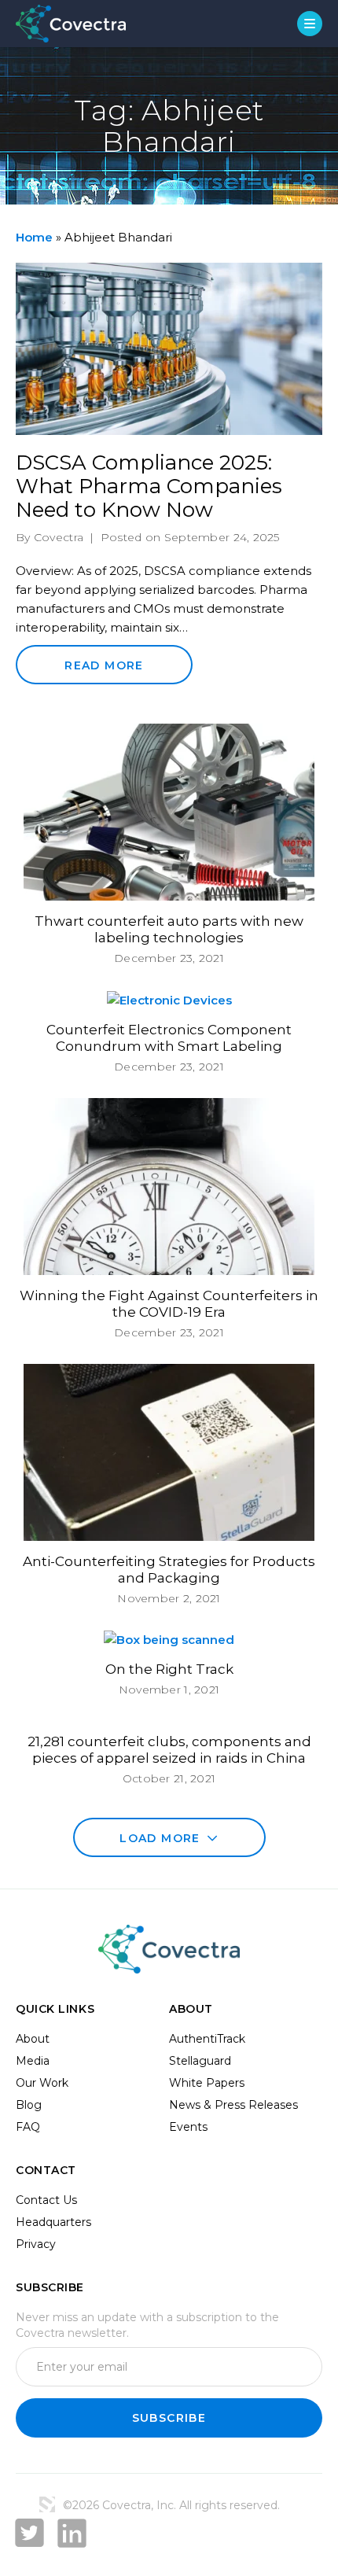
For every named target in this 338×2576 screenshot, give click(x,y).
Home (34, 237)
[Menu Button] (310, 24)
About (33, 2039)
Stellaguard (200, 2061)
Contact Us (46, 2200)
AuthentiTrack (207, 2039)
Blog (29, 2105)
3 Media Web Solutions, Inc (47, 2504)
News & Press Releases (233, 2105)
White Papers (207, 2083)
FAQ (28, 2127)
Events (188, 2127)
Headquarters (53, 2222)
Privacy (36, 2244)
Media (33, 2061)
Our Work (42, 2083)
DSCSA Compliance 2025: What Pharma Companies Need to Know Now (149, 486)
